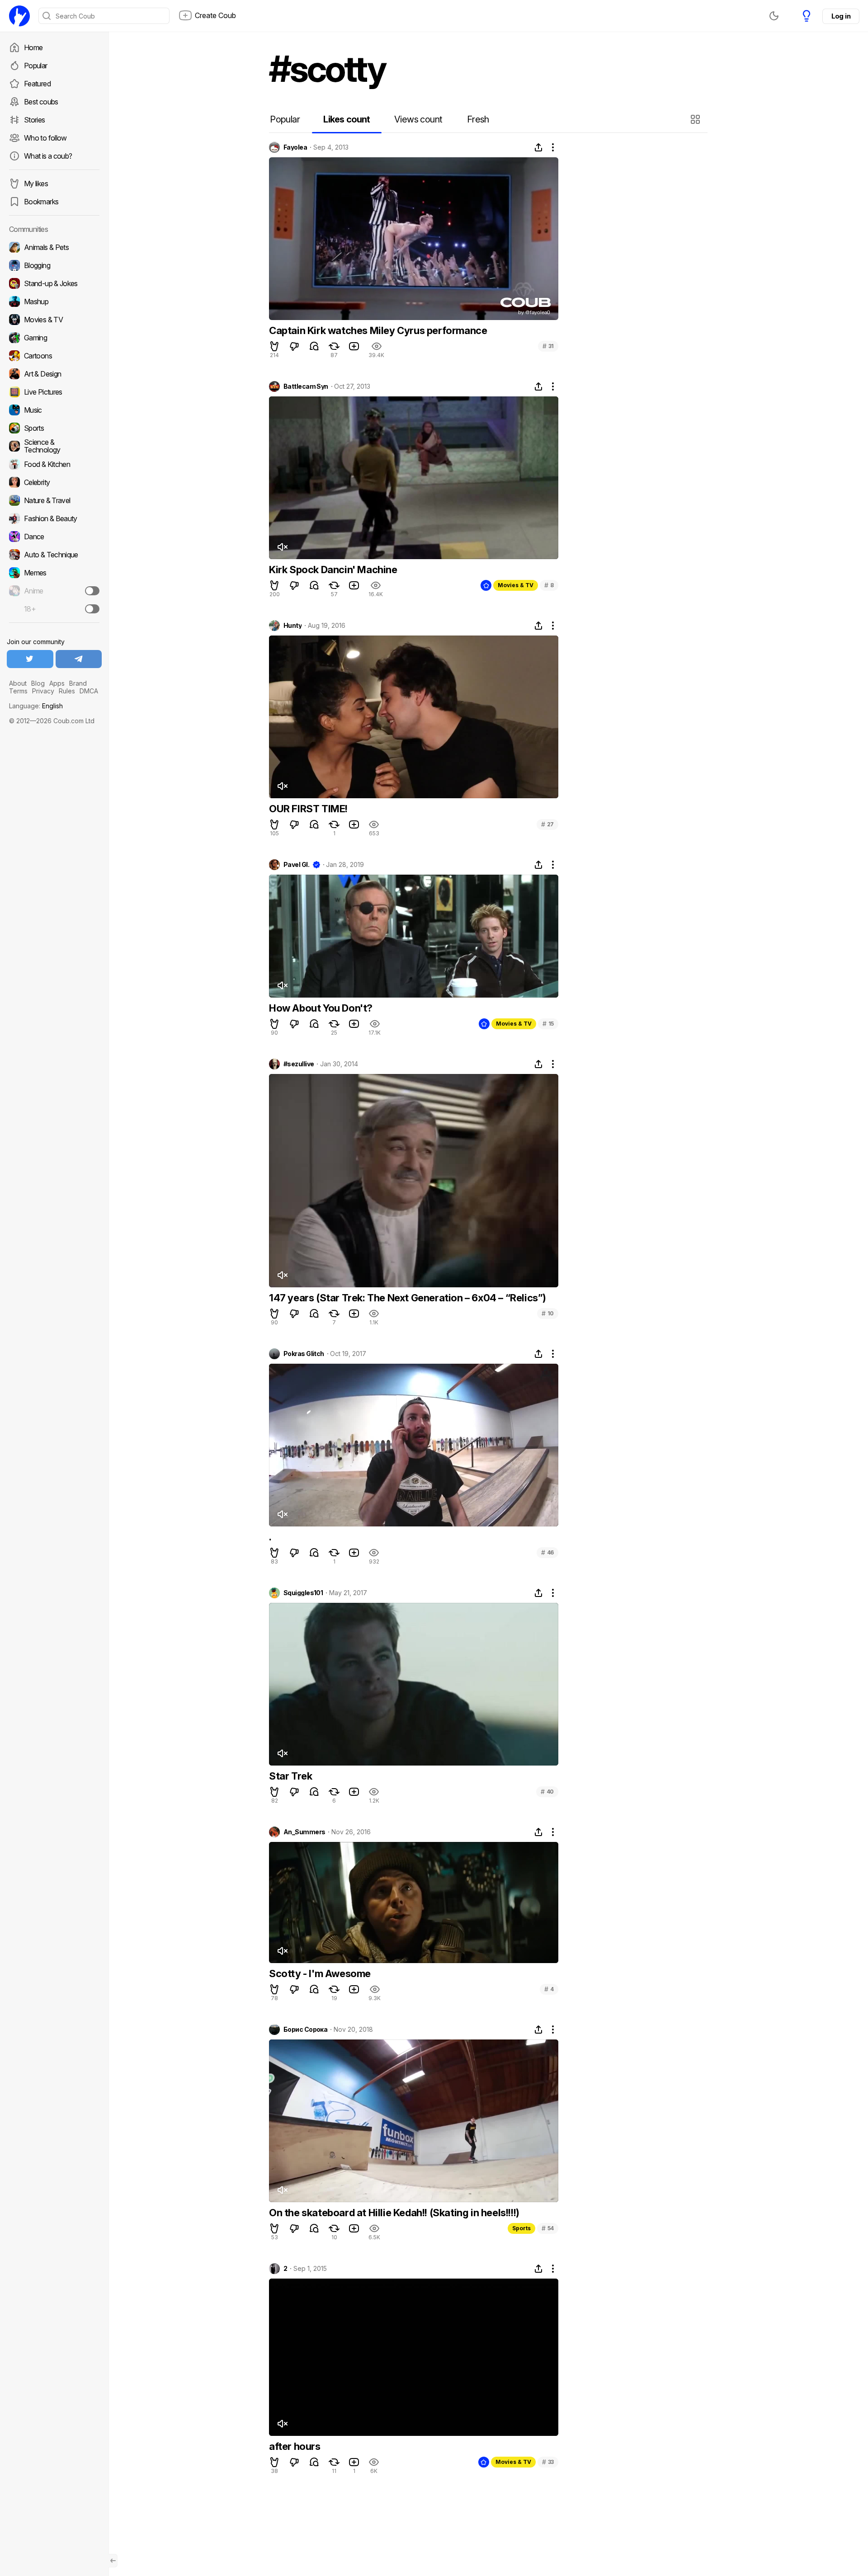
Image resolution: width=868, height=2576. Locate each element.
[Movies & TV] (54, 320)
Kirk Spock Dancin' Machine (333, 570)
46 (547, 1552)
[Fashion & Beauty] (54, 518)
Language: (36, 706)
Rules (67, 691)
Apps (57, 683)
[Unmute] (282, 547)
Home (33, 47)
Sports (521, 2228)
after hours (295, 2446)
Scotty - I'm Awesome (320, 1973)
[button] (696, 119)
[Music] (54, 410)
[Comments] (314, 346)
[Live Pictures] (54, 392)
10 (548, 1313)
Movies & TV (516, 585)
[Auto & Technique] (54, 555)
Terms (18, 691)
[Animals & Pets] (54, 247)
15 (548, 1024)
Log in (841, 16)
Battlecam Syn (306, 386)
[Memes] (54, 573)
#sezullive (299, 1064)
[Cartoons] (54, 356)
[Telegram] (79, 659)
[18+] (92, 609)
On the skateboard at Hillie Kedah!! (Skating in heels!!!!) (394, 2213)
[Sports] (54, 428)
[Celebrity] (54, 482)
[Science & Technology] (54, 446)
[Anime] (54, 591)
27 (547, 824)
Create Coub (215, 15)
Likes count (347, 119)
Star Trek (290, 1776)
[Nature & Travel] (54, 500)
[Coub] (19, 16)
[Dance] (54, 537)
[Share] (538, 147)
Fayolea (295, 147)
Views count (418, 119)
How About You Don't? (321, 1008)
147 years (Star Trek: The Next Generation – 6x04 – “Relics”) (408, 1298)
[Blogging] (54, 265)
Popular (36, 66)
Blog (38, 683)
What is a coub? (48, 156)
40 (547, 1792)
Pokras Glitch (304, 1354)
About (18, 683)
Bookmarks (41, 202)
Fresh (478, 119)
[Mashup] (54, 301)
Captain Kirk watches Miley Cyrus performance (378, 330)
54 (548, 2228)
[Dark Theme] (774, 16)
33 (548, 2462)
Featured (37, 84)
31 (548, 346)
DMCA (89, 691)
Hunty (292, 626)
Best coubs (41, 102)
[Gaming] (54, 338)
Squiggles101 (303, 1593)
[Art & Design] (54, 374)
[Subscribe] (92, 591)
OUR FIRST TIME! (308, 809)
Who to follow (45, 138)
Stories (35, 120)
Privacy (43, 691)
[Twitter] (30, 659)
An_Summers (304, 1832)
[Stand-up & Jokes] (54, 283)
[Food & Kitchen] (54, 464)
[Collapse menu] (113, 2561)
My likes (36, 184)
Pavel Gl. (296, 865)
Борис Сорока (305, 2030)
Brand (78, 683)
